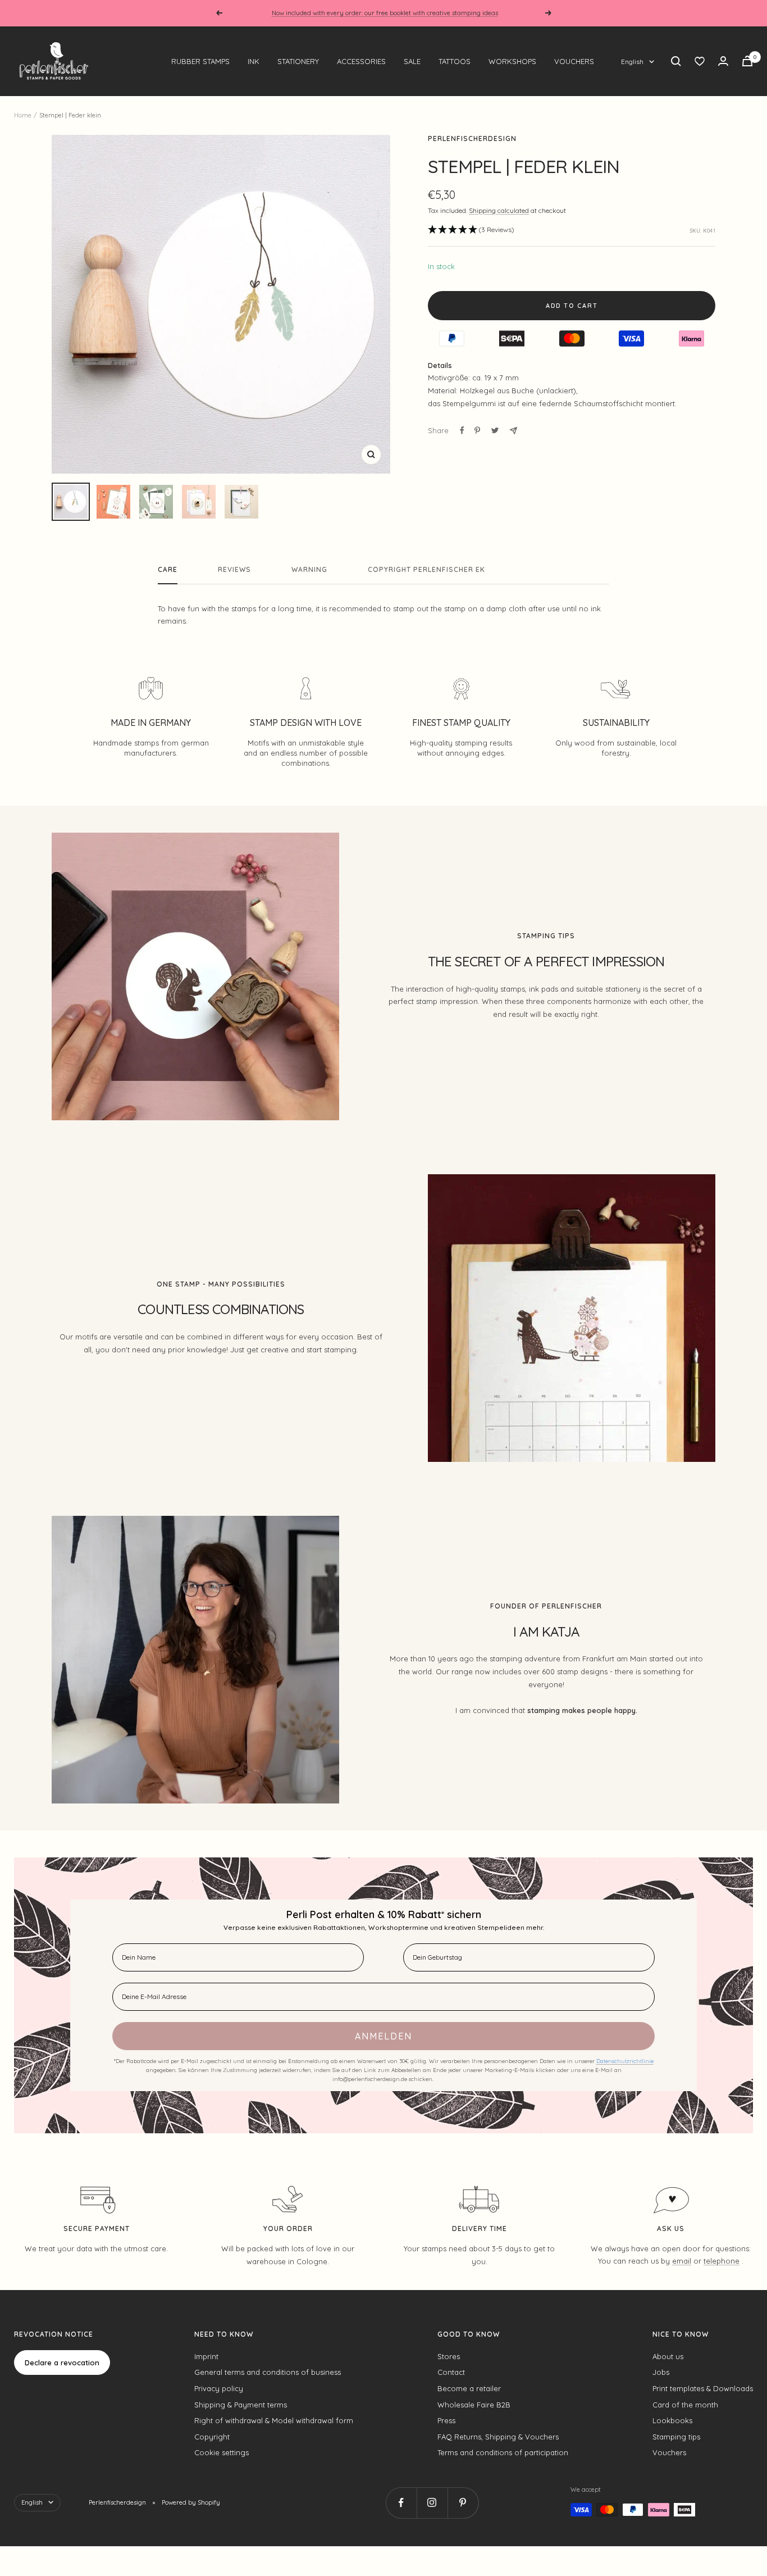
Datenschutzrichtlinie (625, 2061)
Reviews (234, 570)
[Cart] (747, 61)
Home (23, 115)
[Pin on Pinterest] (477, 430)
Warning (309, 570)
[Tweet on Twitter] (495, 430)
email (682, 2261)
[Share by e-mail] (513, 431)
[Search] (676, 61)
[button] (471, 230)
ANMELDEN (383, 2036)
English (632, 62)
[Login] (723, 61)
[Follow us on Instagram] (432, 2503)
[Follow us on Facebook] (401, 2503)
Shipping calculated (499, 210)
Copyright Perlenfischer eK (426, 570)
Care (168, 570)
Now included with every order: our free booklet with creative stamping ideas (385, 13)
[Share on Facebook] (462, 430)
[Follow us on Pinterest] (463, 2503)
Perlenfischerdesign (472, 138)
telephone (722, 2261)
